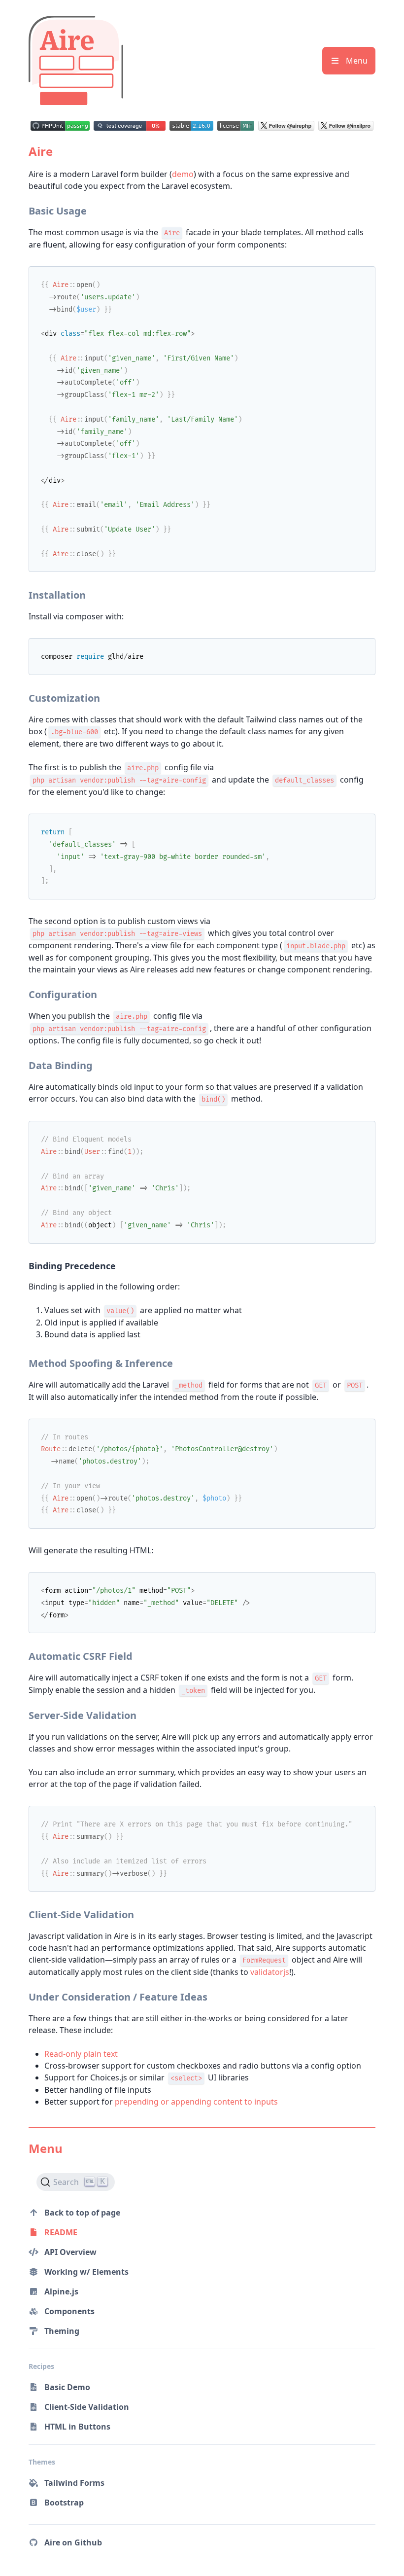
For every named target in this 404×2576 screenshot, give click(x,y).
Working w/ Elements (86, 2272)
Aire (41, 151)
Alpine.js (61, 2291)
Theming (62, 2331)
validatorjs (270, 1972)
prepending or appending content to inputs (196, 2102)
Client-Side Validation (87, 2407)
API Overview (70, 2252)
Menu (356, 61)
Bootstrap (64, 2503)
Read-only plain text (81, 2054)
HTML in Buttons (77, 2427)
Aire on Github (74, 2542)
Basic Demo (67, 2387)
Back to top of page (82, 2213)
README (61, 2232)
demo (183, 174)
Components (69, 2311)
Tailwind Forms (74, 2483)
